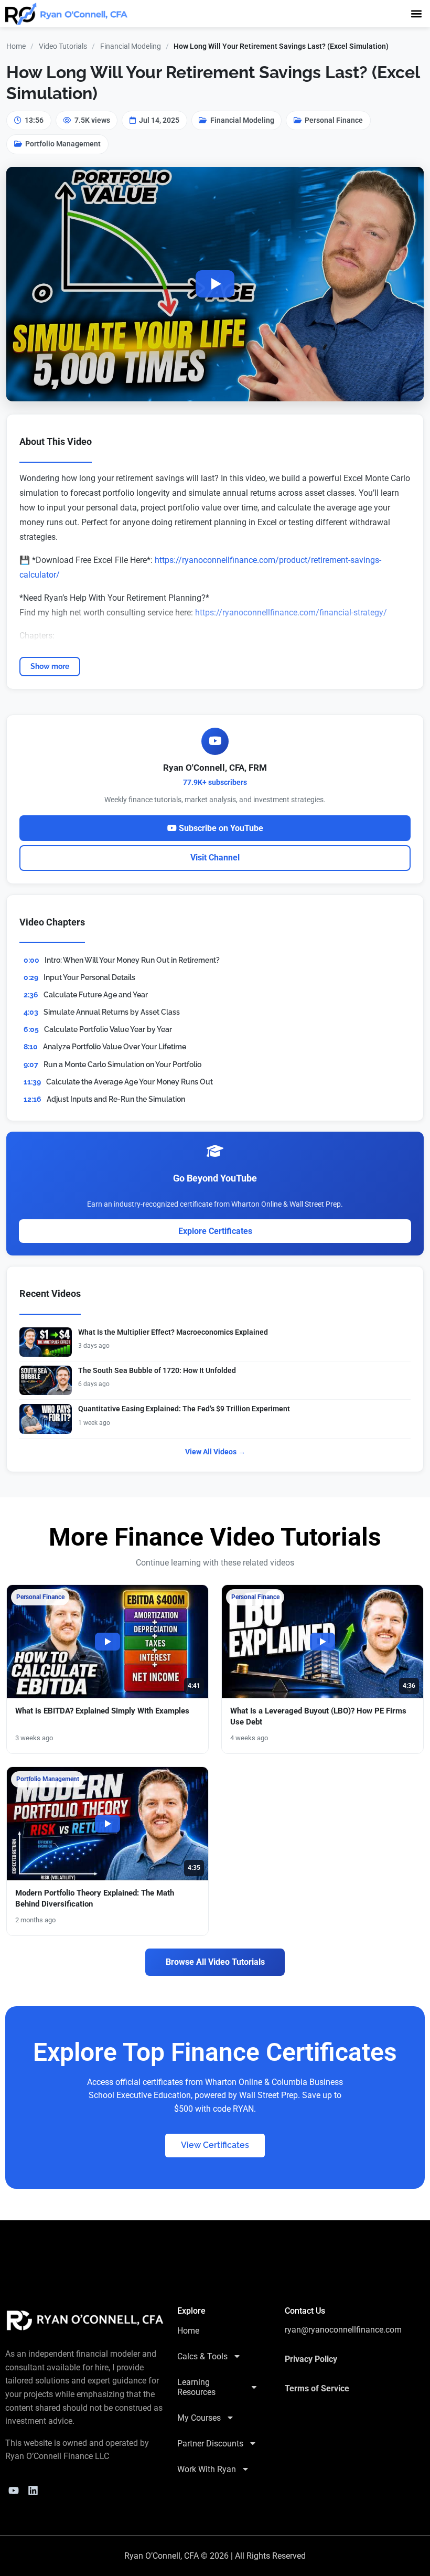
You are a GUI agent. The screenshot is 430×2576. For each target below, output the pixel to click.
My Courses (199, 2418)
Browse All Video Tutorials (215, 1962)
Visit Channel (215, 858)
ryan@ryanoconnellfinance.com (343, 2330)
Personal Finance (334, 120)
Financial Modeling (131, 46)
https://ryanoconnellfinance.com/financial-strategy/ (291, 613)
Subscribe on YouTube (220, 828)
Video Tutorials (63, 46)
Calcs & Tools (202, 2356)
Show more (50, 666)
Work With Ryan (207, 2469)
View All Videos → (215, 1452)
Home (16, 46)
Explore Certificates (215, 1231)
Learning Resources (196, 2387)
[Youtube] (14, 2490)
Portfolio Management (63, 144)
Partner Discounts (210, 2444)
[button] (416, 13)
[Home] (85, 2320)
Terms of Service (317, 2388)
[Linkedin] (33, 2490)
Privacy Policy (311, 2359)
